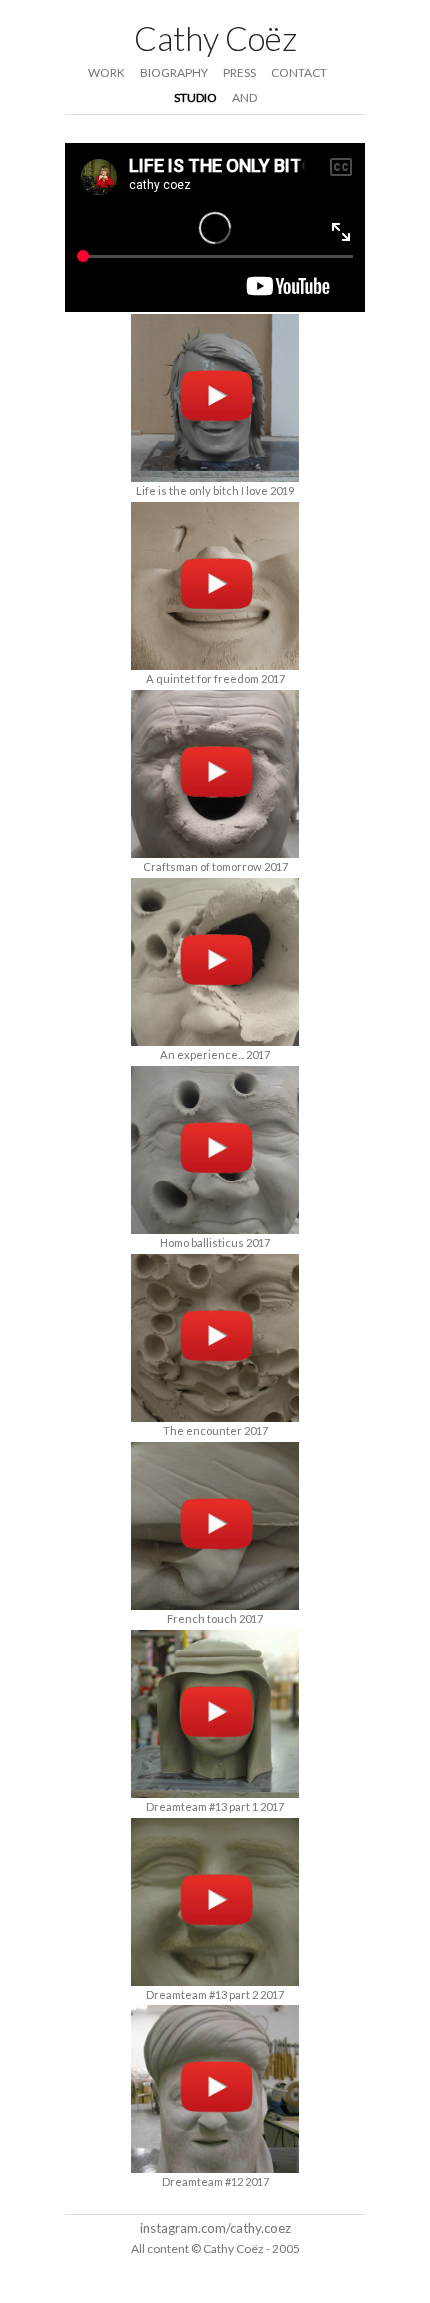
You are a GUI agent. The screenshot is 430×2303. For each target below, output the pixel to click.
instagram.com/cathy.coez (215, 2228)
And (244, 97)
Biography (174, 72)
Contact (299, 72)
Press (239, 72)
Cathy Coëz (215, 38)
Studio (195, 97)
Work (106, 72)
